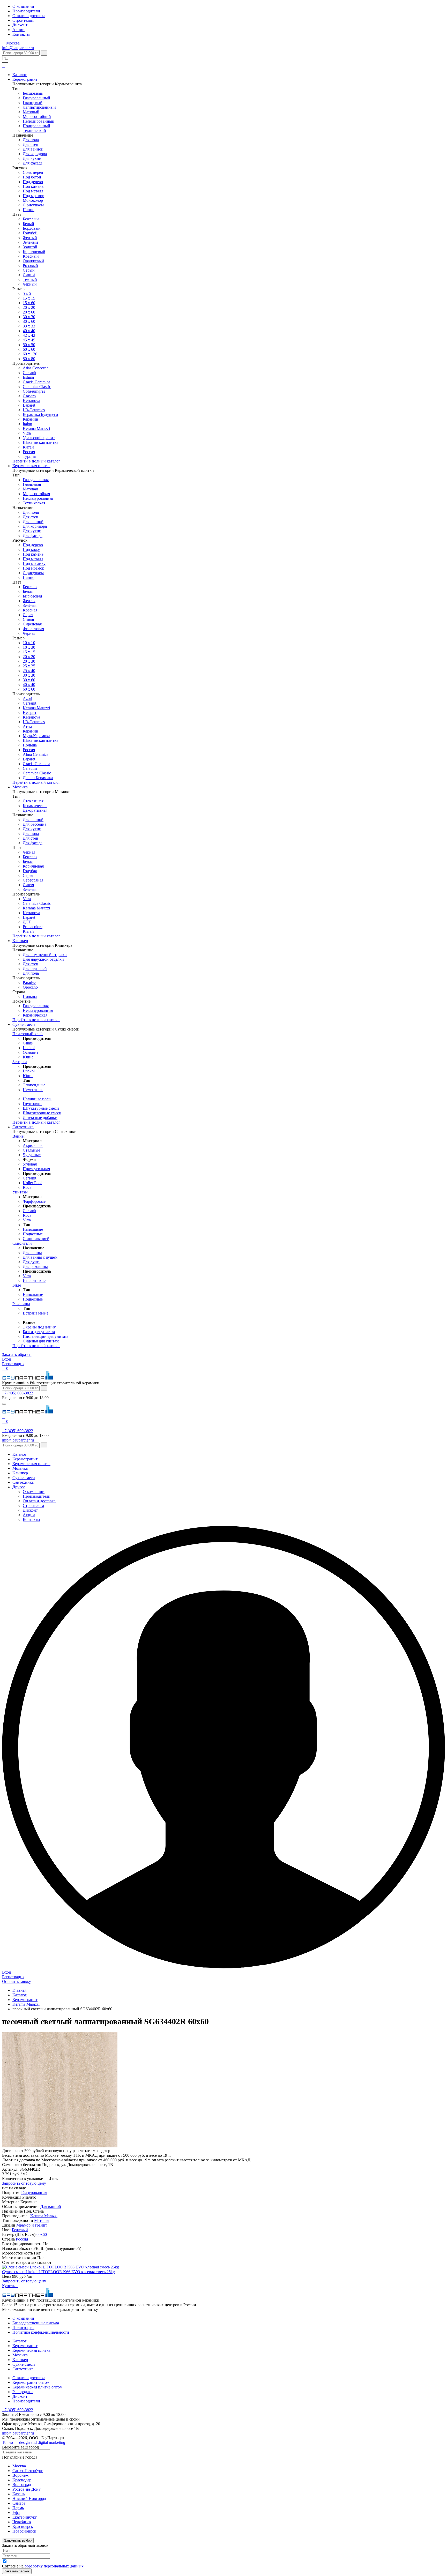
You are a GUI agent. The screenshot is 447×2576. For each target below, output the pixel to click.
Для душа (31, 1262)
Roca (27, 1187)
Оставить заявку (17, 1981)
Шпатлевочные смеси (42, 1113)
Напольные (33, 1229)
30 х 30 (29, 317)
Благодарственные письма (36, 2323)
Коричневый (34, 252)
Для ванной (33, 149)
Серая (28, 615)
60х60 (42, 2234)
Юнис (28, 1057)
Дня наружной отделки (43, 959)
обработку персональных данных (54, 2566)
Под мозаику (34, 563)
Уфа (16, 2512)
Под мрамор (33, 196)
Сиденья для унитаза (41, 1341)
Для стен (31, 144)
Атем (27, 726)
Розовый (30, 266)
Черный (30, 284)
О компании (23, 6)
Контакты (21, 34)
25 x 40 (29, 671)
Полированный (36, 126)
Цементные (33, 1090)
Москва (19, 2466)
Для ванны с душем (40, 1257)
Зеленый (30, 242)
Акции (18, 30)
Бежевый (31, 219)
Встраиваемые (36, 1313)
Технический (34, 130)
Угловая (30, 1164)
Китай (28, 447)
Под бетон (32, 177)
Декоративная (35, 810)
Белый (28, 224)
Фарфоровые (34, 1201)
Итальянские (34, 1280)
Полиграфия (23, 2328)
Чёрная (29, 633)
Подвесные (33, 1234)
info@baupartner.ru (18, 48)
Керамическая (35, 806)
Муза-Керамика (36, 736)
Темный (30, 279)
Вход (6, 1359)
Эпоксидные (34, 1085)
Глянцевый (33, 103)
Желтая (29, 601)
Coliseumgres (34, 391)
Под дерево (33, 182)
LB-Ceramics (34, 410)
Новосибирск (24, 2531)
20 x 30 (29, 661)
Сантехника (23, 1127)
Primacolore (33, 927)
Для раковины (35, 1267)
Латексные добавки (40, 1118)
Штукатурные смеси (41, 1108)
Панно (29, 210)
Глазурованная (36, 480)
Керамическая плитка (31, 466)
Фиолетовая (33, 629)
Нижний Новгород (29, 2499)
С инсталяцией (36, 1239)
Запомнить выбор (18, 2540)
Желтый (30, 238)
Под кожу (31, 550)
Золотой (30, 247)
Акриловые (33, 1145)
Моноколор (33, 200)
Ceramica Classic (37, 387)
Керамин (31, 419)
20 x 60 (29, 312)
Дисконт (20, 25)
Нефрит (30, 712)
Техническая (34, 503)
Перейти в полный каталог (36, 461)
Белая (28, 591)
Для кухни (32, 158)
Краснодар (22, 2480)
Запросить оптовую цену (24, 2183)
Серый (29, 270)
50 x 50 (29, 345)
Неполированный (39, 121)
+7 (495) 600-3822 (18, 1393)
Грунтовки (32, 1104)
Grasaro (29, 396)
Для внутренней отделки (45, 955)
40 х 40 (29, 331)
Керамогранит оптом (31, 2382)
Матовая (30, 489)
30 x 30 (29, 675)
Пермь (18, 2508)
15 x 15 (29, 298)
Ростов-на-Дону (27, 2489)
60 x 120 (30, 354)
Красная (30, 610)
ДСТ (27, 922)
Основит (31, 1052)
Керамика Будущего (40, 415)
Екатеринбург (25, 2517)
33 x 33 (29, 326)
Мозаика (20, 787)
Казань (18, 2494)
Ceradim (30, 768)
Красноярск (23, 2526)
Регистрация (13, 1364)
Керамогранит (25, 79)
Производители (26, 11)
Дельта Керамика (38, 778)
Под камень (33, 186)
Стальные (31, 1150)
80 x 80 (29, 359)
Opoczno (30, 987)
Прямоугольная (36, 1169)
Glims (28, 1043)
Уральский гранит (39, 438)
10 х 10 (29, 643)
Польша (30, 745)
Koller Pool (32, 1183)
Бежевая (30, 587)
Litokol (29, 1048)
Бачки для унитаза (39, 1332)
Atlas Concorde (36, 368)
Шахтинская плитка (40, 442)
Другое (19, 1487)
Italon (27, 424)
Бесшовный (33, 93)
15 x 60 (29, 303)
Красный (31, 256)
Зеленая (30, 889)
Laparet (29, 405)
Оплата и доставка (29, 16)
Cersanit (29, 373)
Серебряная (33, 880)
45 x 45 (29, 340)
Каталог (20, 75)
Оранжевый (33, 261)
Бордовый (32, 228)
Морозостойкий (37, 117)
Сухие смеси (24, 1024)
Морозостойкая (36, 494)
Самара (19, 2503)
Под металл (33, 191)
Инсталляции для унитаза (46, 1336)
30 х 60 (29, 680)
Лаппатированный (39, 107)
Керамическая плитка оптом (37, 2387)
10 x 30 (29, 647)
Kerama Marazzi (36, 428)
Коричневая (33, 866)
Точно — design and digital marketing (34, 2442)
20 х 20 (29, 307)
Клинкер (20, 941)
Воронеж (20, 2475)
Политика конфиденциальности (41, 2332)
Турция (29, 456)
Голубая (30, 871)
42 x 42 (29, 335)
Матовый (31, 112)
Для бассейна (35, 824)
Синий (29, 275)
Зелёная (30, 605)
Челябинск (22, 2522)
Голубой (30, 233)
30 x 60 (29, 321)
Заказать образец (17, 1354)
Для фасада (33, 163)
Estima (28, 377)
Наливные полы (37, 1099)
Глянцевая (32, 484)
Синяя (28, 619)
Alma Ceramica (36, 754)
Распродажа (23, 2392)
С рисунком (33, 205)
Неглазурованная (38, 498)
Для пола (31, 140)
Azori (27, 699)
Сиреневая (32, 624)
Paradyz (29, 983)
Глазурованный (36, 98)
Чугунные (32, 1155)
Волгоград (22, 2485)
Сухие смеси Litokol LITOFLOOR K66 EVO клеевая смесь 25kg (58, 2272)
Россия (29, 452)
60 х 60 (29, 349)
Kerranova (31, 401)
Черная (29, 852)
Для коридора (35, 154)
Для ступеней (35, 969)
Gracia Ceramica (36, 382)
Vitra (27, 433)
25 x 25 (29, 666)
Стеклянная (33, 801)
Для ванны (32, 1253)
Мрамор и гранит (32, 2225)
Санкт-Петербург (28, 2471)
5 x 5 (27, 293)
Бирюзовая (32, 596)
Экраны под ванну (39, 1327)
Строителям (23, 20)
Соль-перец (33, 172)
